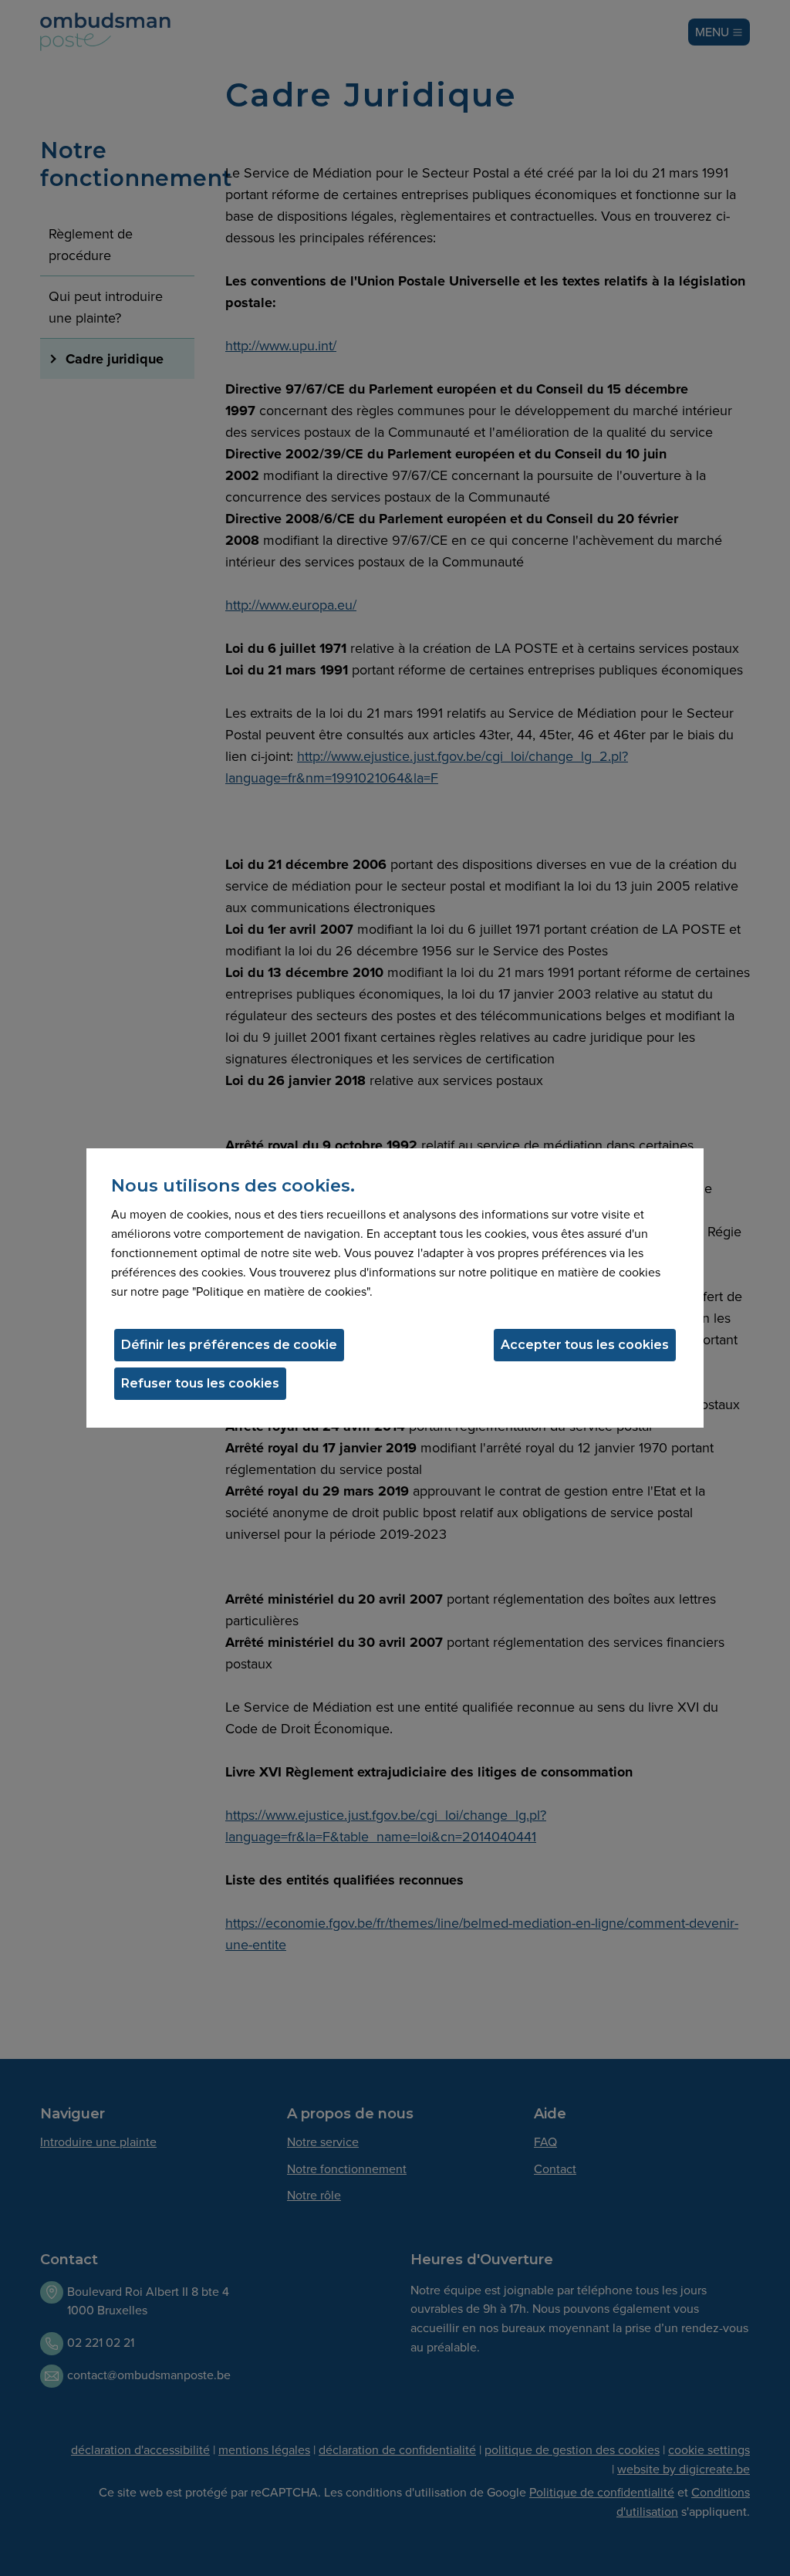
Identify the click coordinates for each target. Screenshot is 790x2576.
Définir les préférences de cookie (229, 1345)
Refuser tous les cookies (200, 1383)
